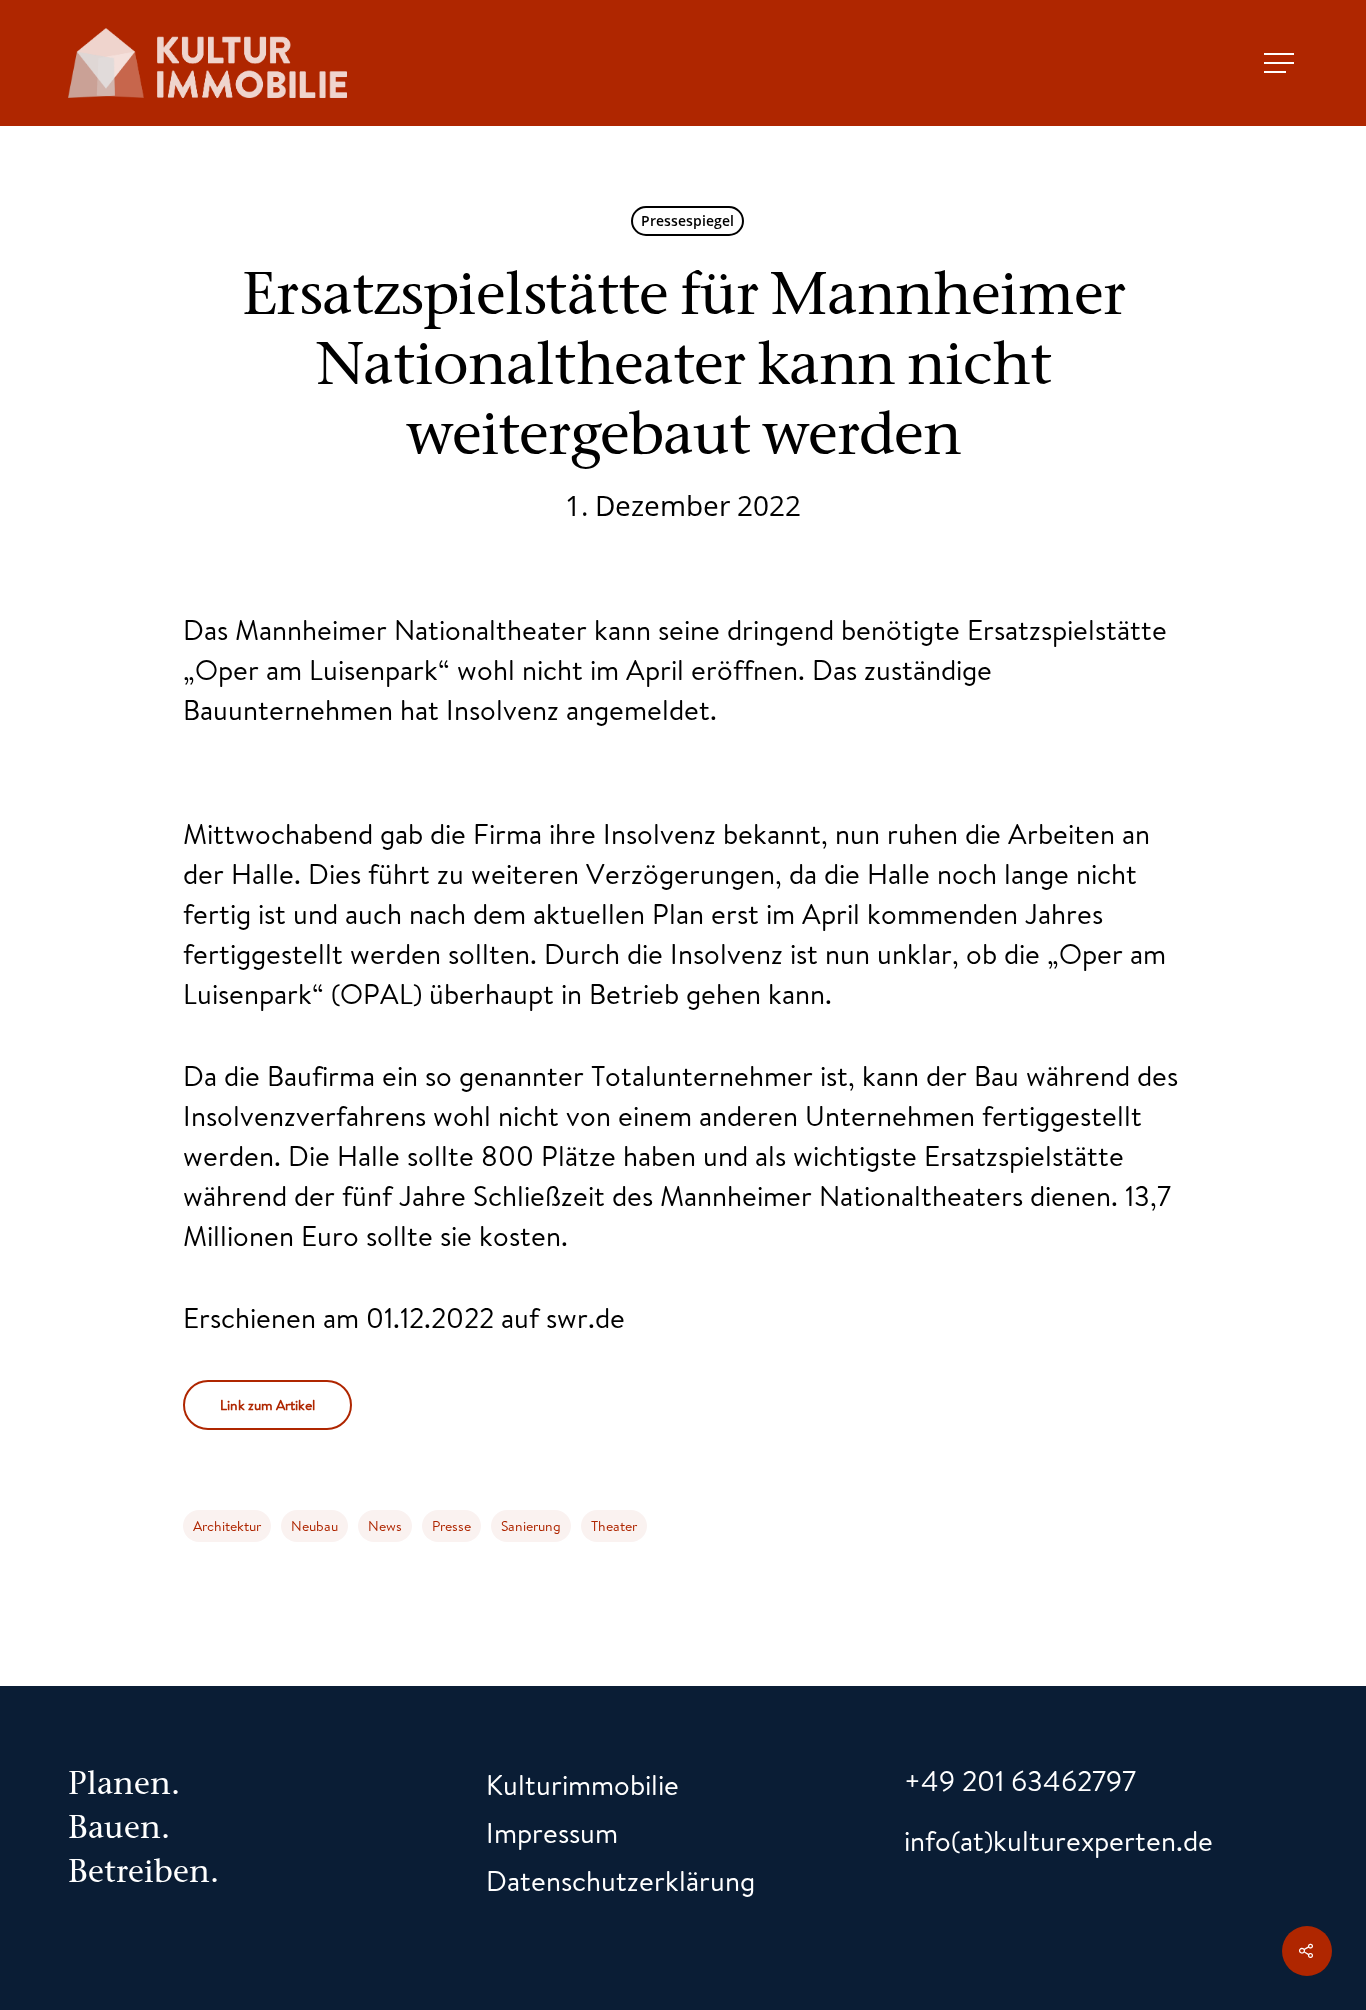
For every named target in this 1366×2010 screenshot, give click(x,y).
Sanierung (531, 1526)
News (385, 1526)
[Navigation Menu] (1281, 63)
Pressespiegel (687, 220)
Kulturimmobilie (582, 1784)
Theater (614, 1526)
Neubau (314, 1526)
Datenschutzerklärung (620, 1880)
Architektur (227, 1526)
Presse (451, 1526)
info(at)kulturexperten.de (1058, 1840)
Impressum (552, 1832)
